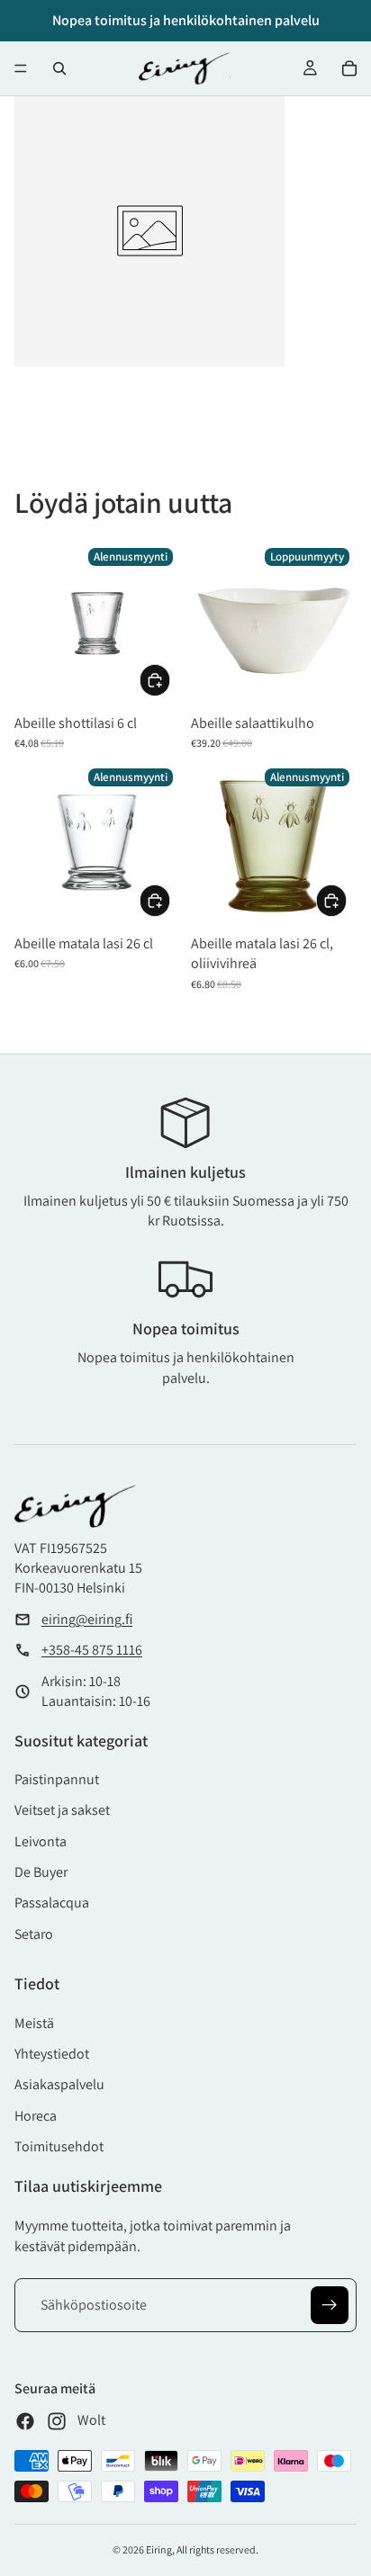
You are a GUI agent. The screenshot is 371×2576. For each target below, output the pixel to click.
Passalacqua (52, 1903)
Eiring (159, 2549)
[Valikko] (21, 68)
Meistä (34, 2023)
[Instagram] (57, 2421)
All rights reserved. (217, 2549)
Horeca (36, 2116)
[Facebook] (25, 2421)
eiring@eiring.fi (87, 1619)
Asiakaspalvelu (59, 2084)
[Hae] (59, 68)
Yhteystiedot (52, 2054)
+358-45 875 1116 (92, 1650)
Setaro (34, 1934)
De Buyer (41, 1872)
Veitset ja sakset (62, 1810)
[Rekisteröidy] (330, 2305)
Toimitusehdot (59, 2146)
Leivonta (41, 1841)
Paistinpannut (57, 1779)
